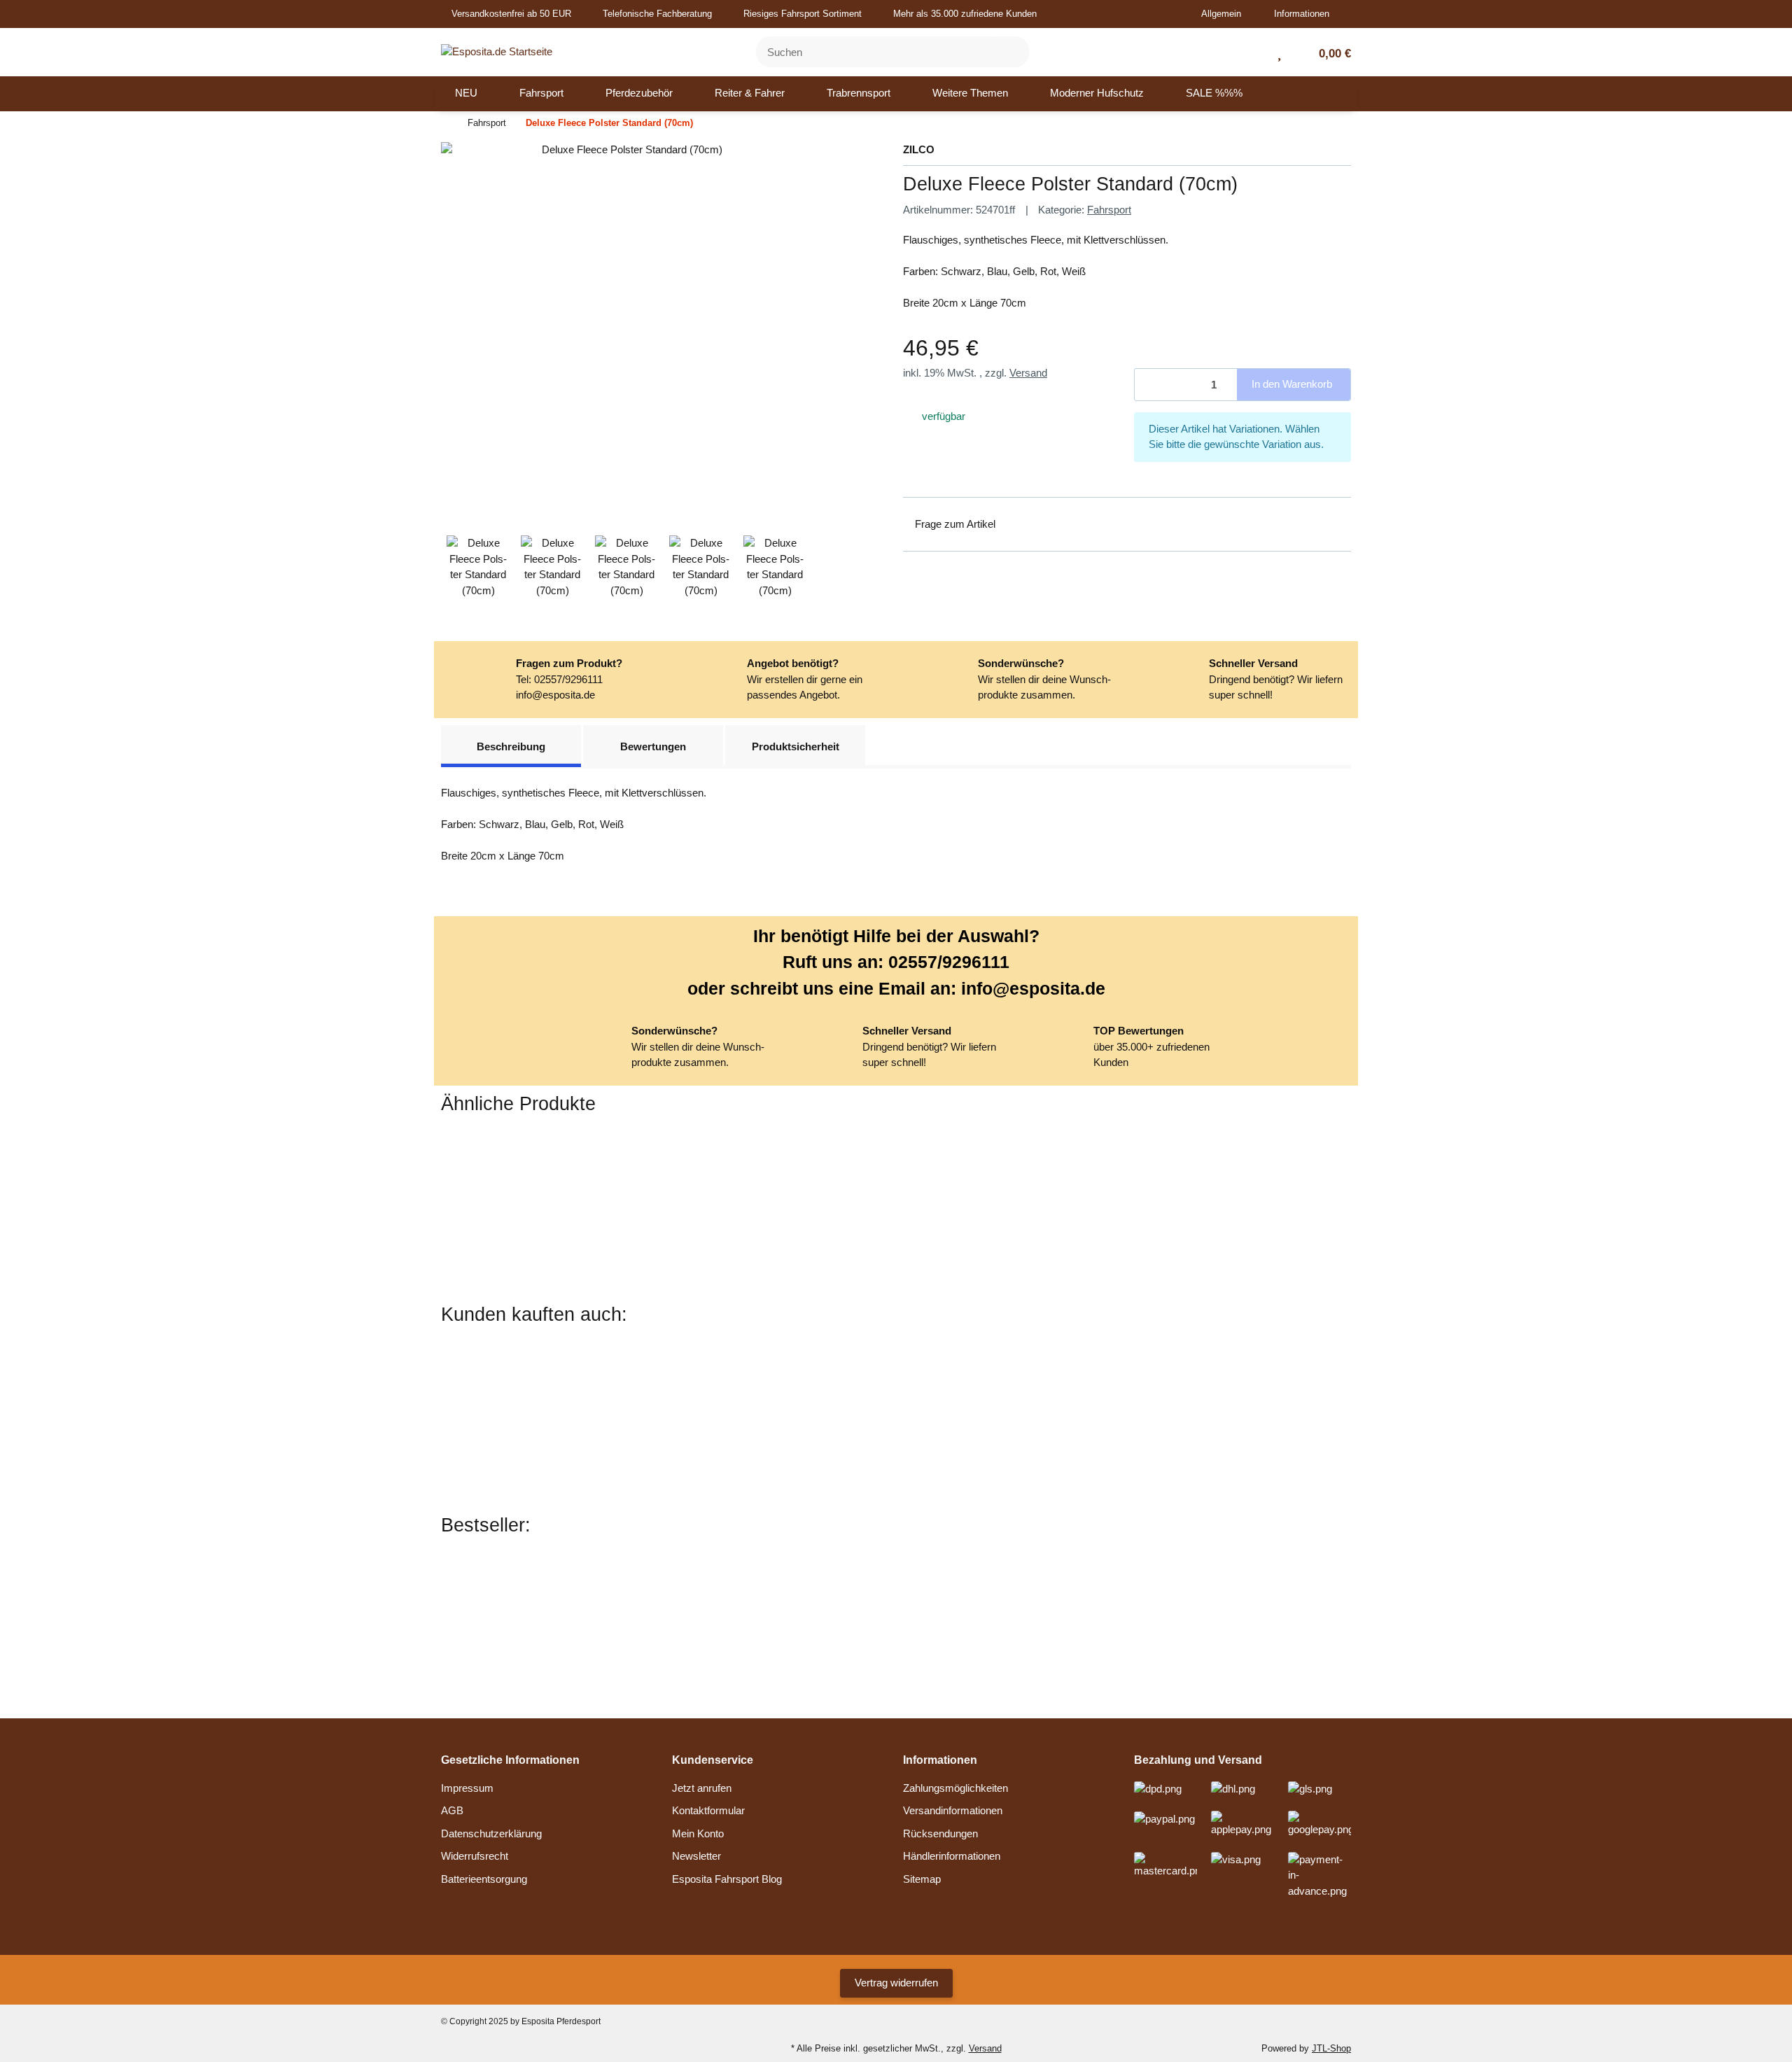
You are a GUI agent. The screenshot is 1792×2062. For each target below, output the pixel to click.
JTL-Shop (1331, 2048)
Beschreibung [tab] (511, 746)
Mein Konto (698, 1833)
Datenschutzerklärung (491, 1833)
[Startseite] (444, 124)
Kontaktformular (708, 1810)
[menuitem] (466, 94)
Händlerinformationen (952, 1856)
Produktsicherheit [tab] (796, 746)
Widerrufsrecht (475, 1856)
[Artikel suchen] (1010, 52)
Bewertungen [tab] (653, 746)
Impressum (467, 1788)
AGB (452, 1810)
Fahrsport (1109, 210)
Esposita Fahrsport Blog (727, 1879)
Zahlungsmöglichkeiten (955, 1788)
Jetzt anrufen (702, 1788)
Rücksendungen (940, 1833)
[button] (1226, 14)
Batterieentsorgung (484, 1879)
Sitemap (922, 1879)
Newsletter (696, 1856)
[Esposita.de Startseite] (497, 51)
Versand (1028, 373)
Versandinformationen (953, 1810)
